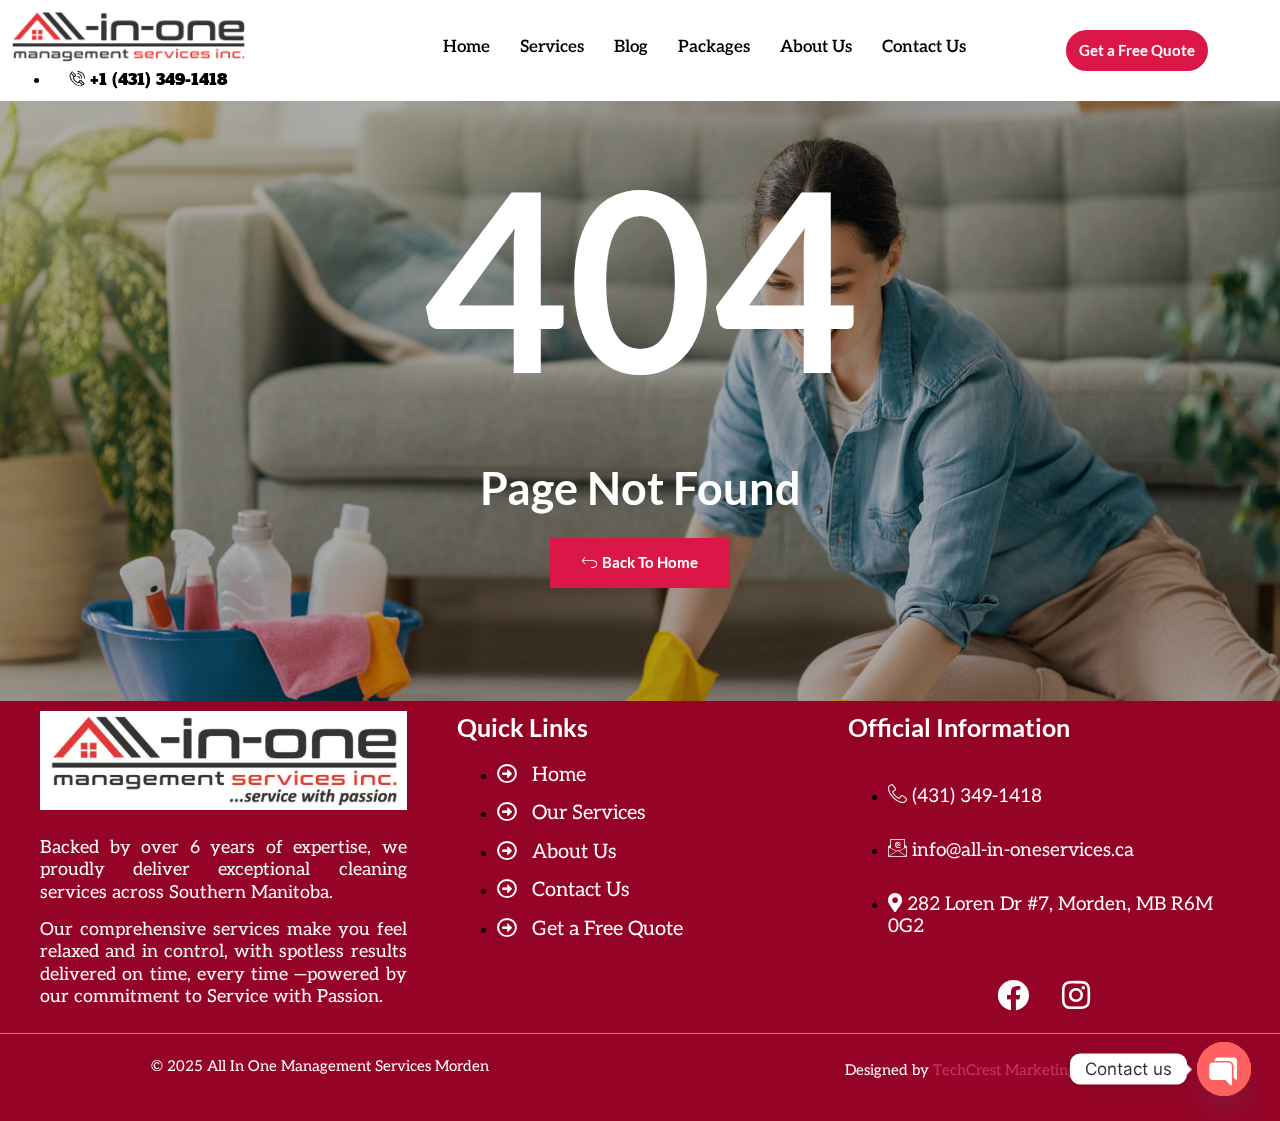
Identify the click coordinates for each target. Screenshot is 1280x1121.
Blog (631, 47)
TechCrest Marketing (1004, 1070)
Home (466, 47)
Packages (714, 47)
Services (552, 47)
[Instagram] (1076, 995)
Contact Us (924, 47)
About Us (816, 47)
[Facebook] (1013, 995)
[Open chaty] (1224, 1069)
